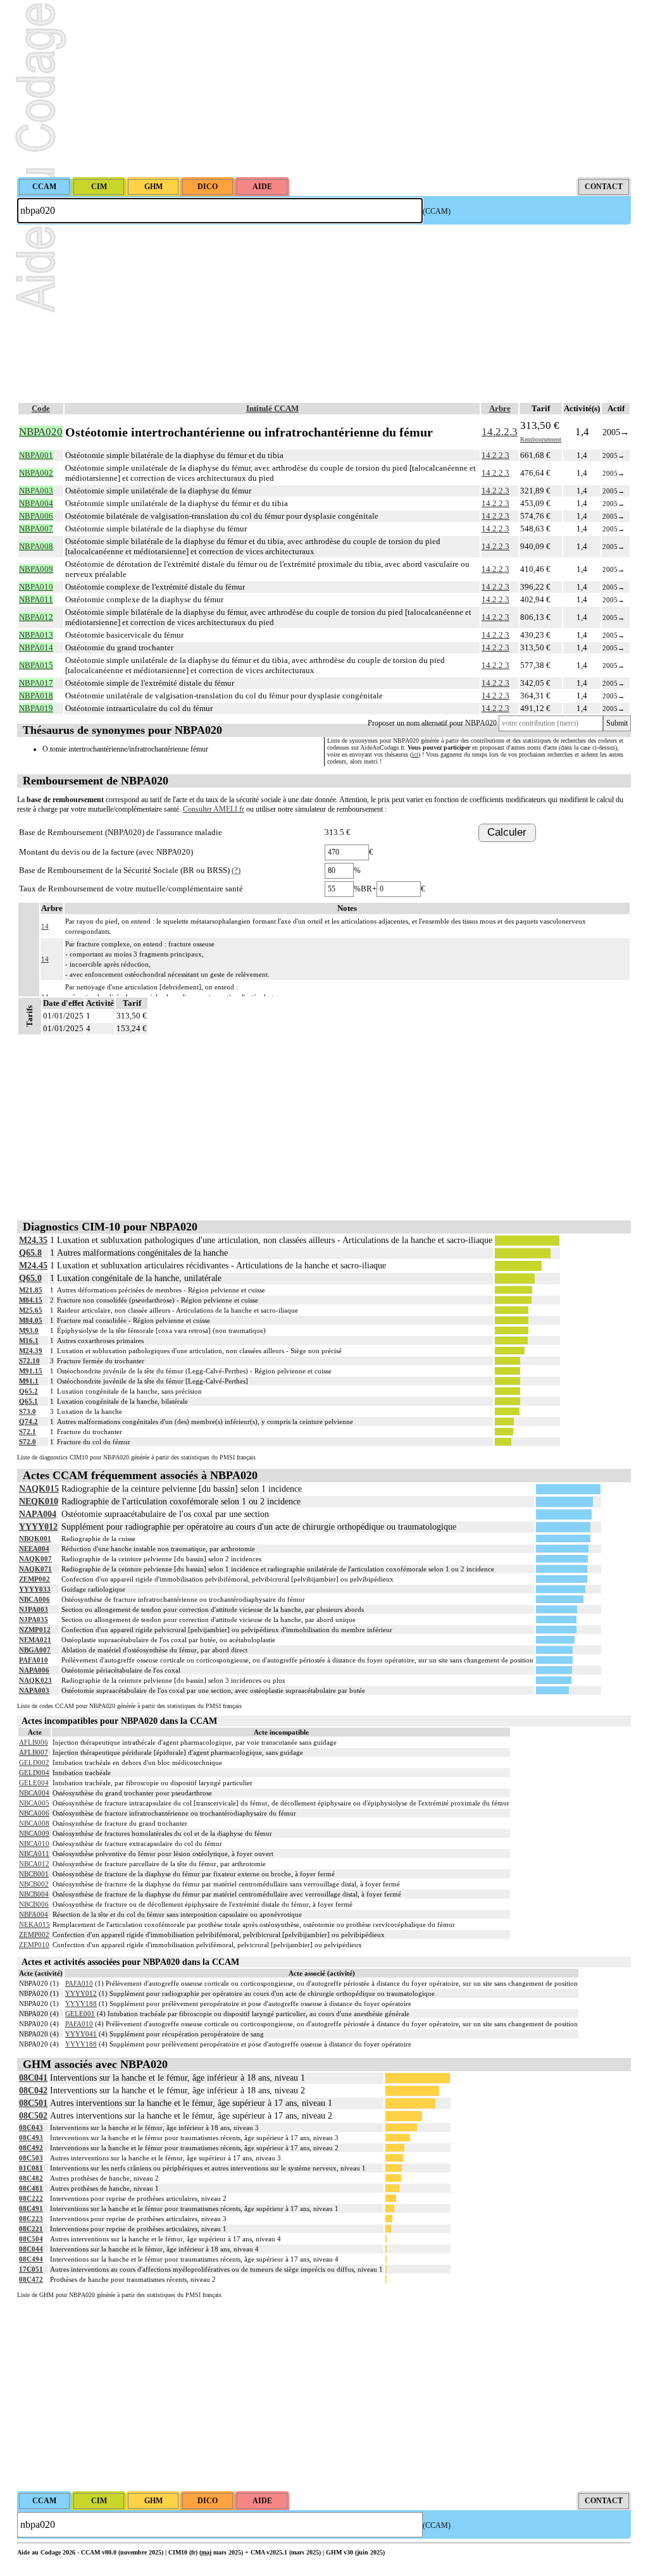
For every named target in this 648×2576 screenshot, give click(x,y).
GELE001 (80, 2014)
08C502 (33, 2116)
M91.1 (29, 1381)
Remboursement (541, 439)
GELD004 (34, 1773)
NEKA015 (34, 1924)
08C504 (31, 2239)
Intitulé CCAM (272, 408)
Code (41, 408)
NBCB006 (34, 1904)
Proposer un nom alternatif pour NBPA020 (432, 723)
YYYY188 (81, 2003)
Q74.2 (28, 1421)
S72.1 (28, 1432)
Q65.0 (30, 1278)
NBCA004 (34, 1793)
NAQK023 (35, 1680)
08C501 (33, 2103)
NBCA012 (34, 1864)
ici (415, 754)
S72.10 (29, 1361)
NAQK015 (39, 1489)
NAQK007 (35, 1559)
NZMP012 (35, 1630)
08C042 (33, 2090)
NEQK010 (39, 1502)
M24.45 (33, 1266)
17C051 (31, 2269)
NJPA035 (34, 1619)
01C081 (31, 2168)
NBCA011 (34, 1854)
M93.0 (29, 1330)
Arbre (500, 408)
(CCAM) (437, 211)
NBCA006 (34, 1599)
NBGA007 (35, 1650)
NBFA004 (34, 1914)
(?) (236, 870)
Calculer (507, 832)
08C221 (31, 2229)
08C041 (33, 2078)
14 (45, 926)
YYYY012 (38, 1527)
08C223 (31, 2219)
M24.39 (31, 1351)
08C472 (31, 2279)
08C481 (31, 2188)
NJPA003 (34, 1609)
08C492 (31, 2148)
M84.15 (31, 1300)
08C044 (31, 2249)
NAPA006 (34, 1670)
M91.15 (31, 1371)
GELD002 (34, 1762)
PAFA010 (34, 1660)
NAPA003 (34, 1690)
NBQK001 (35, 1539)
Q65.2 (28, 1391)
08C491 (31, 2208)
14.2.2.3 (500, 432)
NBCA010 (34, 1843)
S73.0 (28, 1411)
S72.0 (28, 1442)
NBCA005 (34, 1803)
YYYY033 (35, 1589)
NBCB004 (34, 1894)
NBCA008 (34, 1823)
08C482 (31, 2178)
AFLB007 (34, 1752)
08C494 (31, 2259)
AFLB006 (34, 1742)
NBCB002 (34, 1884)
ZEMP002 (34, 1579)
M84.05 (31, 1320)
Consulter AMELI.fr (214, 809)
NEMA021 (35, 1640)
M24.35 (33, 1240)
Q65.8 (30, 1253)
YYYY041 (81, 2034)
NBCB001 (34, 1874)
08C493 (31, 2138)
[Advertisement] (324, 89)
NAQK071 (35, 1569)
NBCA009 (34, 1833)
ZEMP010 (34, 1945)
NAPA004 (38, 1514)
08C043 (31, 2127)
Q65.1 (28, 1401)
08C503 (31, 2158)
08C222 (31, 2198)
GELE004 (34, 1783)
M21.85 (31, 1290)
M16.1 (29, 1341)
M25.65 (31, 1310)
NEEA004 (34, 1549)
